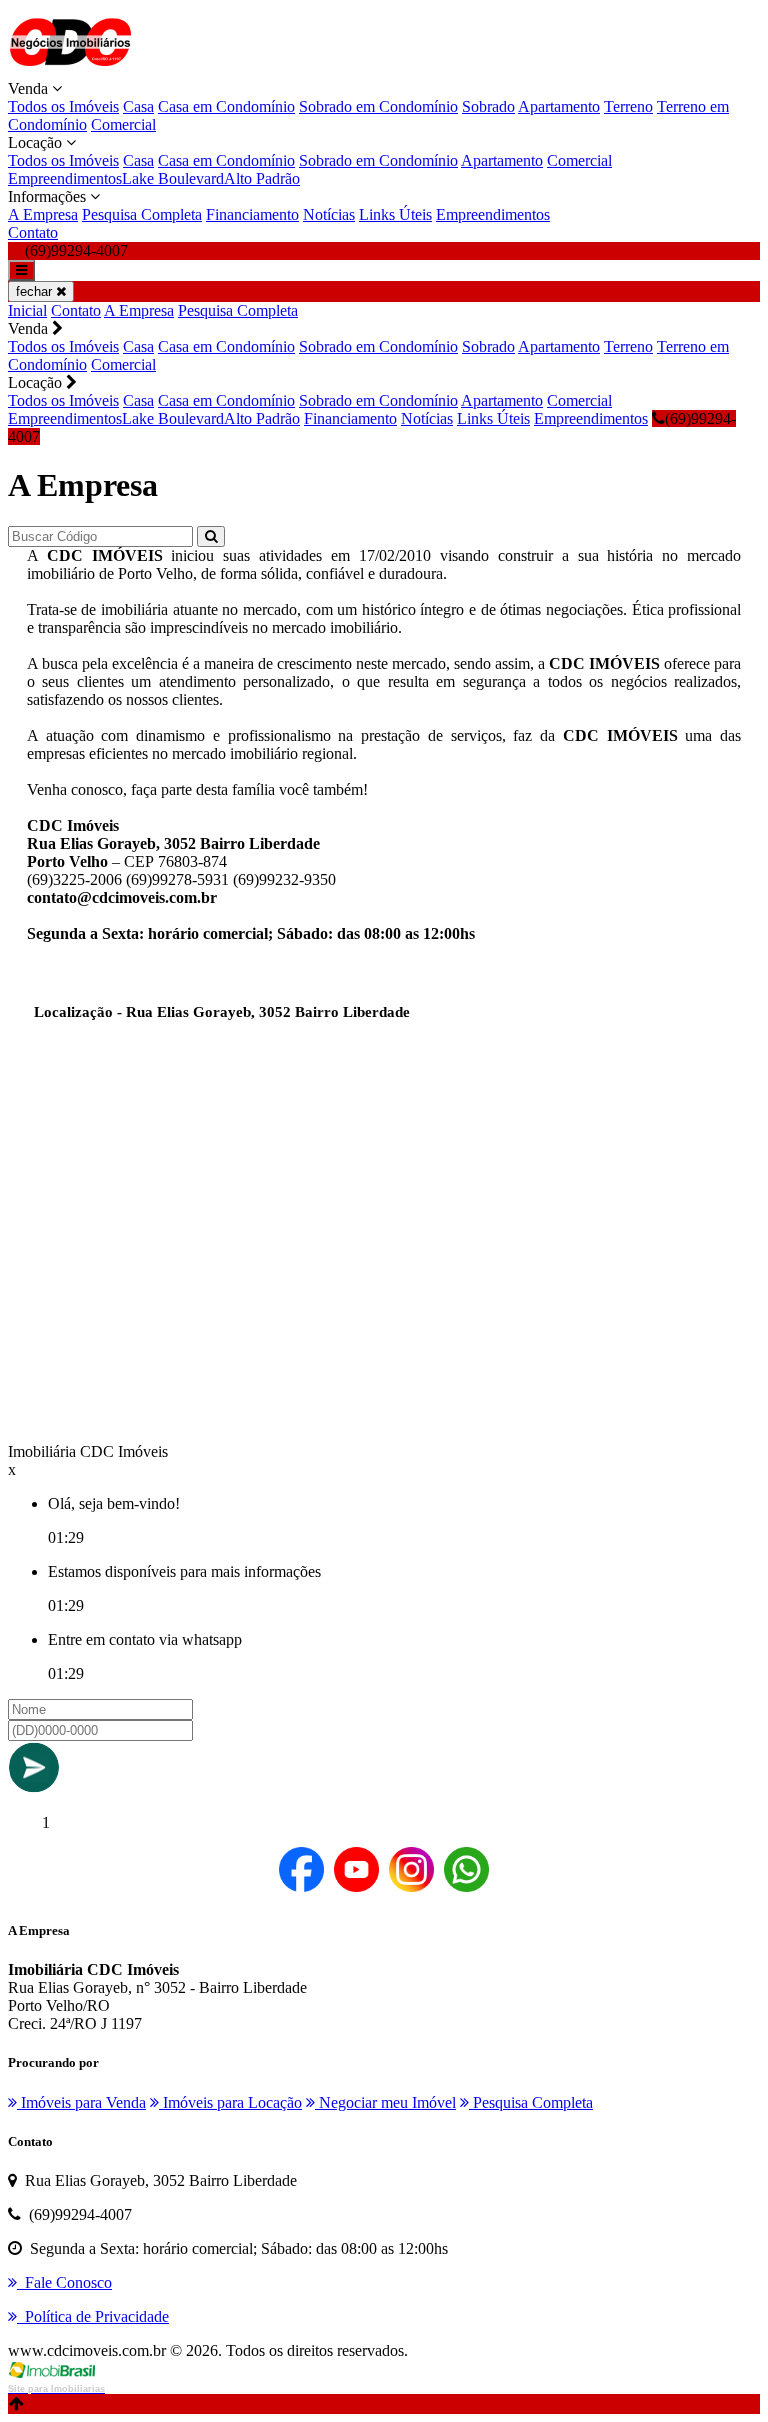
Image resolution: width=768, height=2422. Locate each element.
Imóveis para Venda (81, 2102)
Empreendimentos (65, 178)
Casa (138, 106)
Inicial (27, 310)
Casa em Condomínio (226, 106)
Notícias (329, 214)
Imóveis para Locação (230, 2102)
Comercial (123, 124)
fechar (36, 291)
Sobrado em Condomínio (378, 106)
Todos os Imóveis (63, 106)
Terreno (628, 106)
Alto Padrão (262, 178)
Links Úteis (395, 214)
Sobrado (488, 106)
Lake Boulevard (173, 178)
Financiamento (252, 214)
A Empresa (43, 214)
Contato (33, 232)
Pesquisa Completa (142, 214)
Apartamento (559, 106)
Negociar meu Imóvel (385, 2102)
